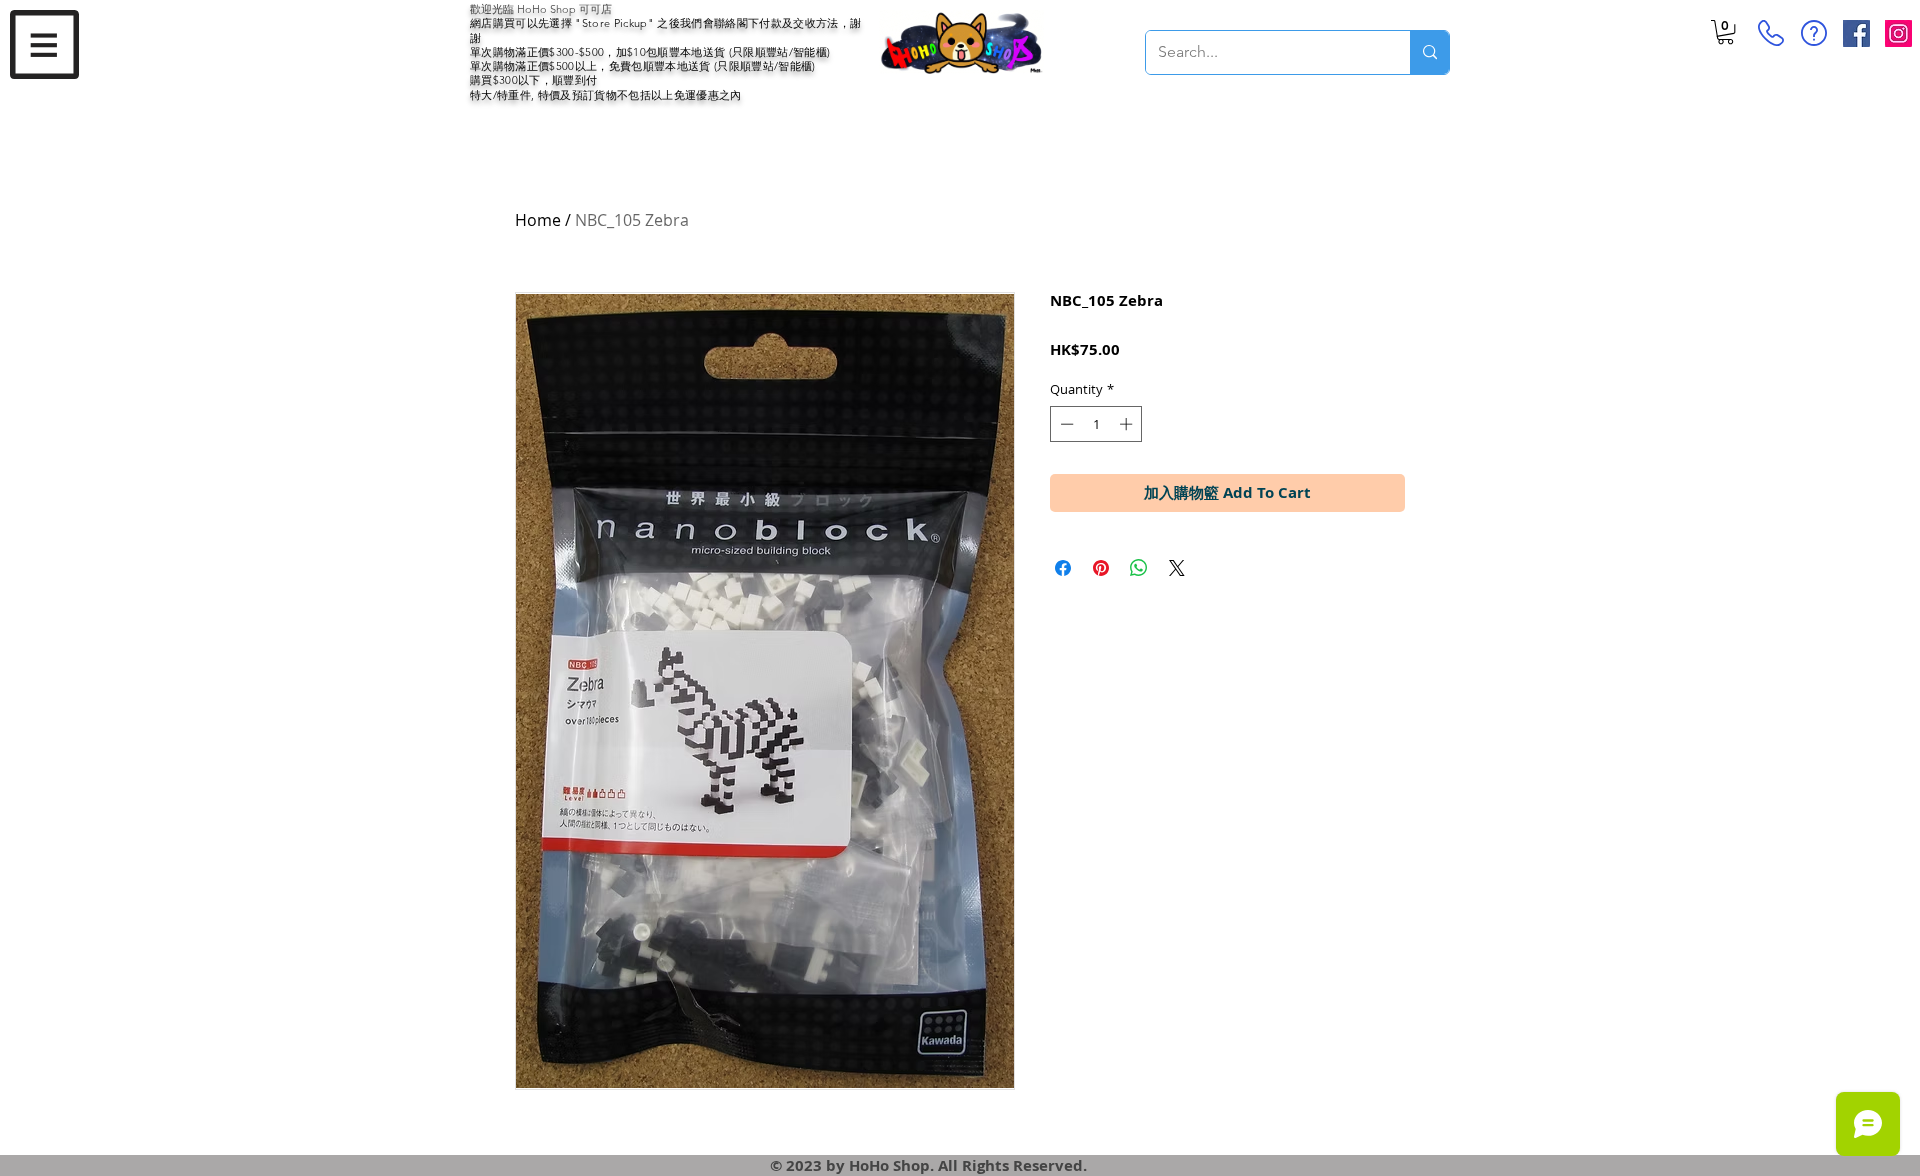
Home (538, 220)
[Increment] (1128, 424)
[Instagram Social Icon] (1898, 33)
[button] (44, 44)
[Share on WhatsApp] (1139, 568)
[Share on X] (1177, 568)
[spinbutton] (1096, 424)
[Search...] (1429, 52)
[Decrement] (1065, 424)
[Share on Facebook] (1063, 568)
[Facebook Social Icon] (1856, 33)
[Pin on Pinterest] (1101, 568)
